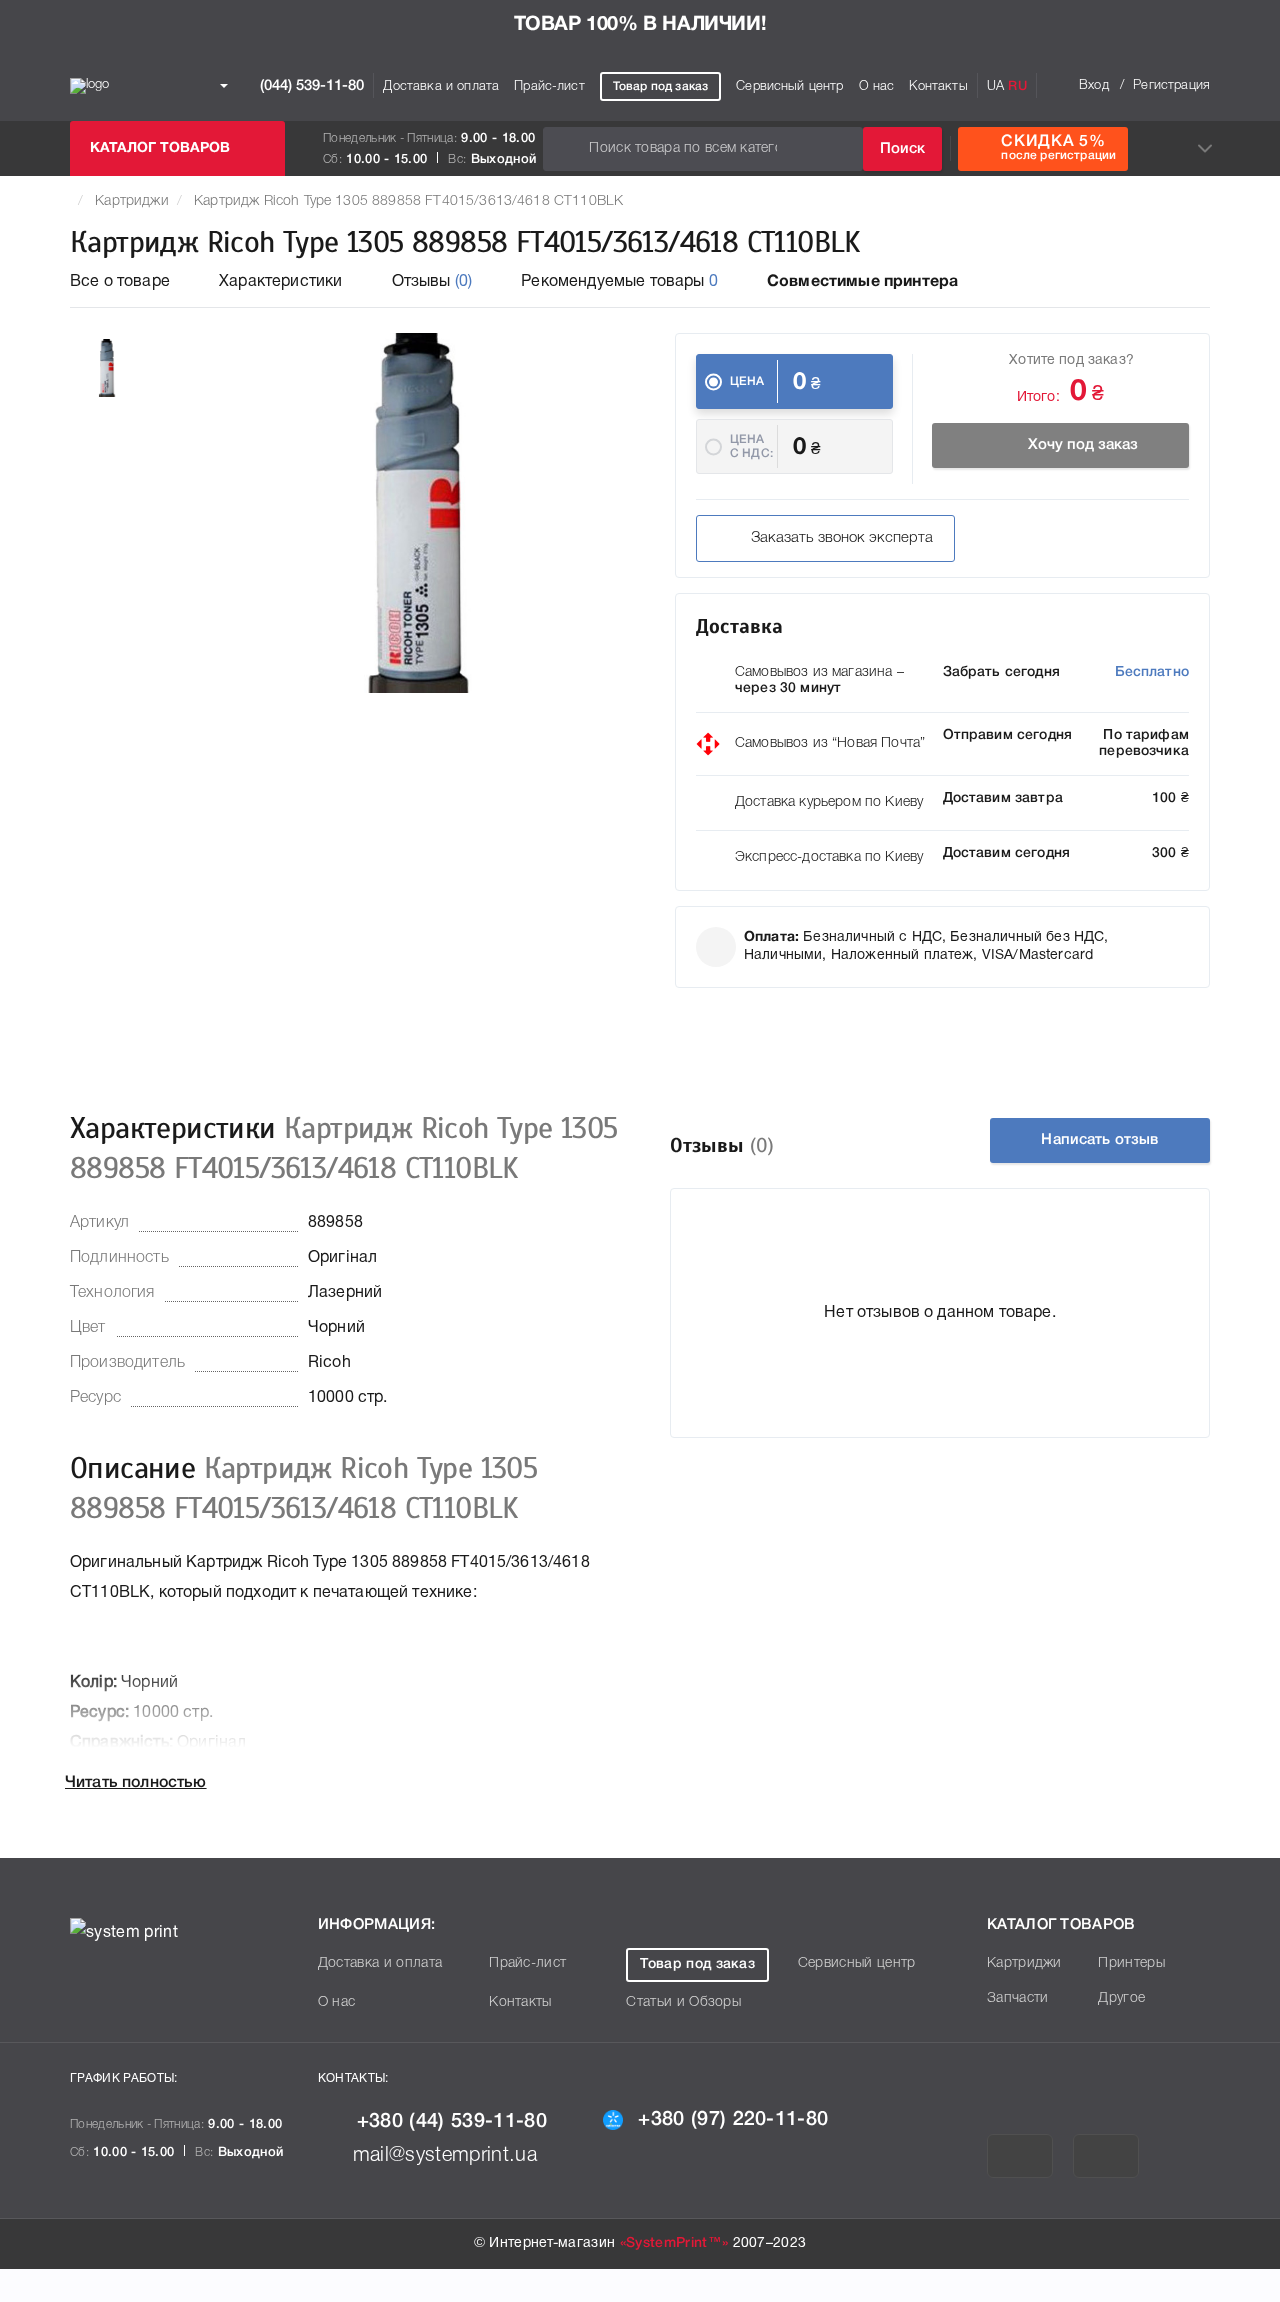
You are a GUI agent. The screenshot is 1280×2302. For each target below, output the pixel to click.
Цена (747, 381)
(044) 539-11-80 (310, 85)
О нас (877, 86)
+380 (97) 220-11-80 (733, 2120)
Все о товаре (120, 282)
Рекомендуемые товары (619, 282)
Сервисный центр (789, 86)
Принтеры (1131, 1963)
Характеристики (280, 282)
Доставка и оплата (441, 86)
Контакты (938, 86)
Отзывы (432, 282)
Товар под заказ (660, 86)
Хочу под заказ (1083, 445)
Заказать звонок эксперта (842, 538)
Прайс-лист (549, 86)
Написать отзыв (1099, 1140)
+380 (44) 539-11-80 (452, 2122)
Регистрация (1171, 85)
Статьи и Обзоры (683, 2002)
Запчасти (1018, 1998)
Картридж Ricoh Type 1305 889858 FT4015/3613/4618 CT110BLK (408, 201)
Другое (1121, 1998)
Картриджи (131, 201)
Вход (1094, 85)
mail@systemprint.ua (445, 2156)
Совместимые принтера (862, 282)
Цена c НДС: (751, 446)
